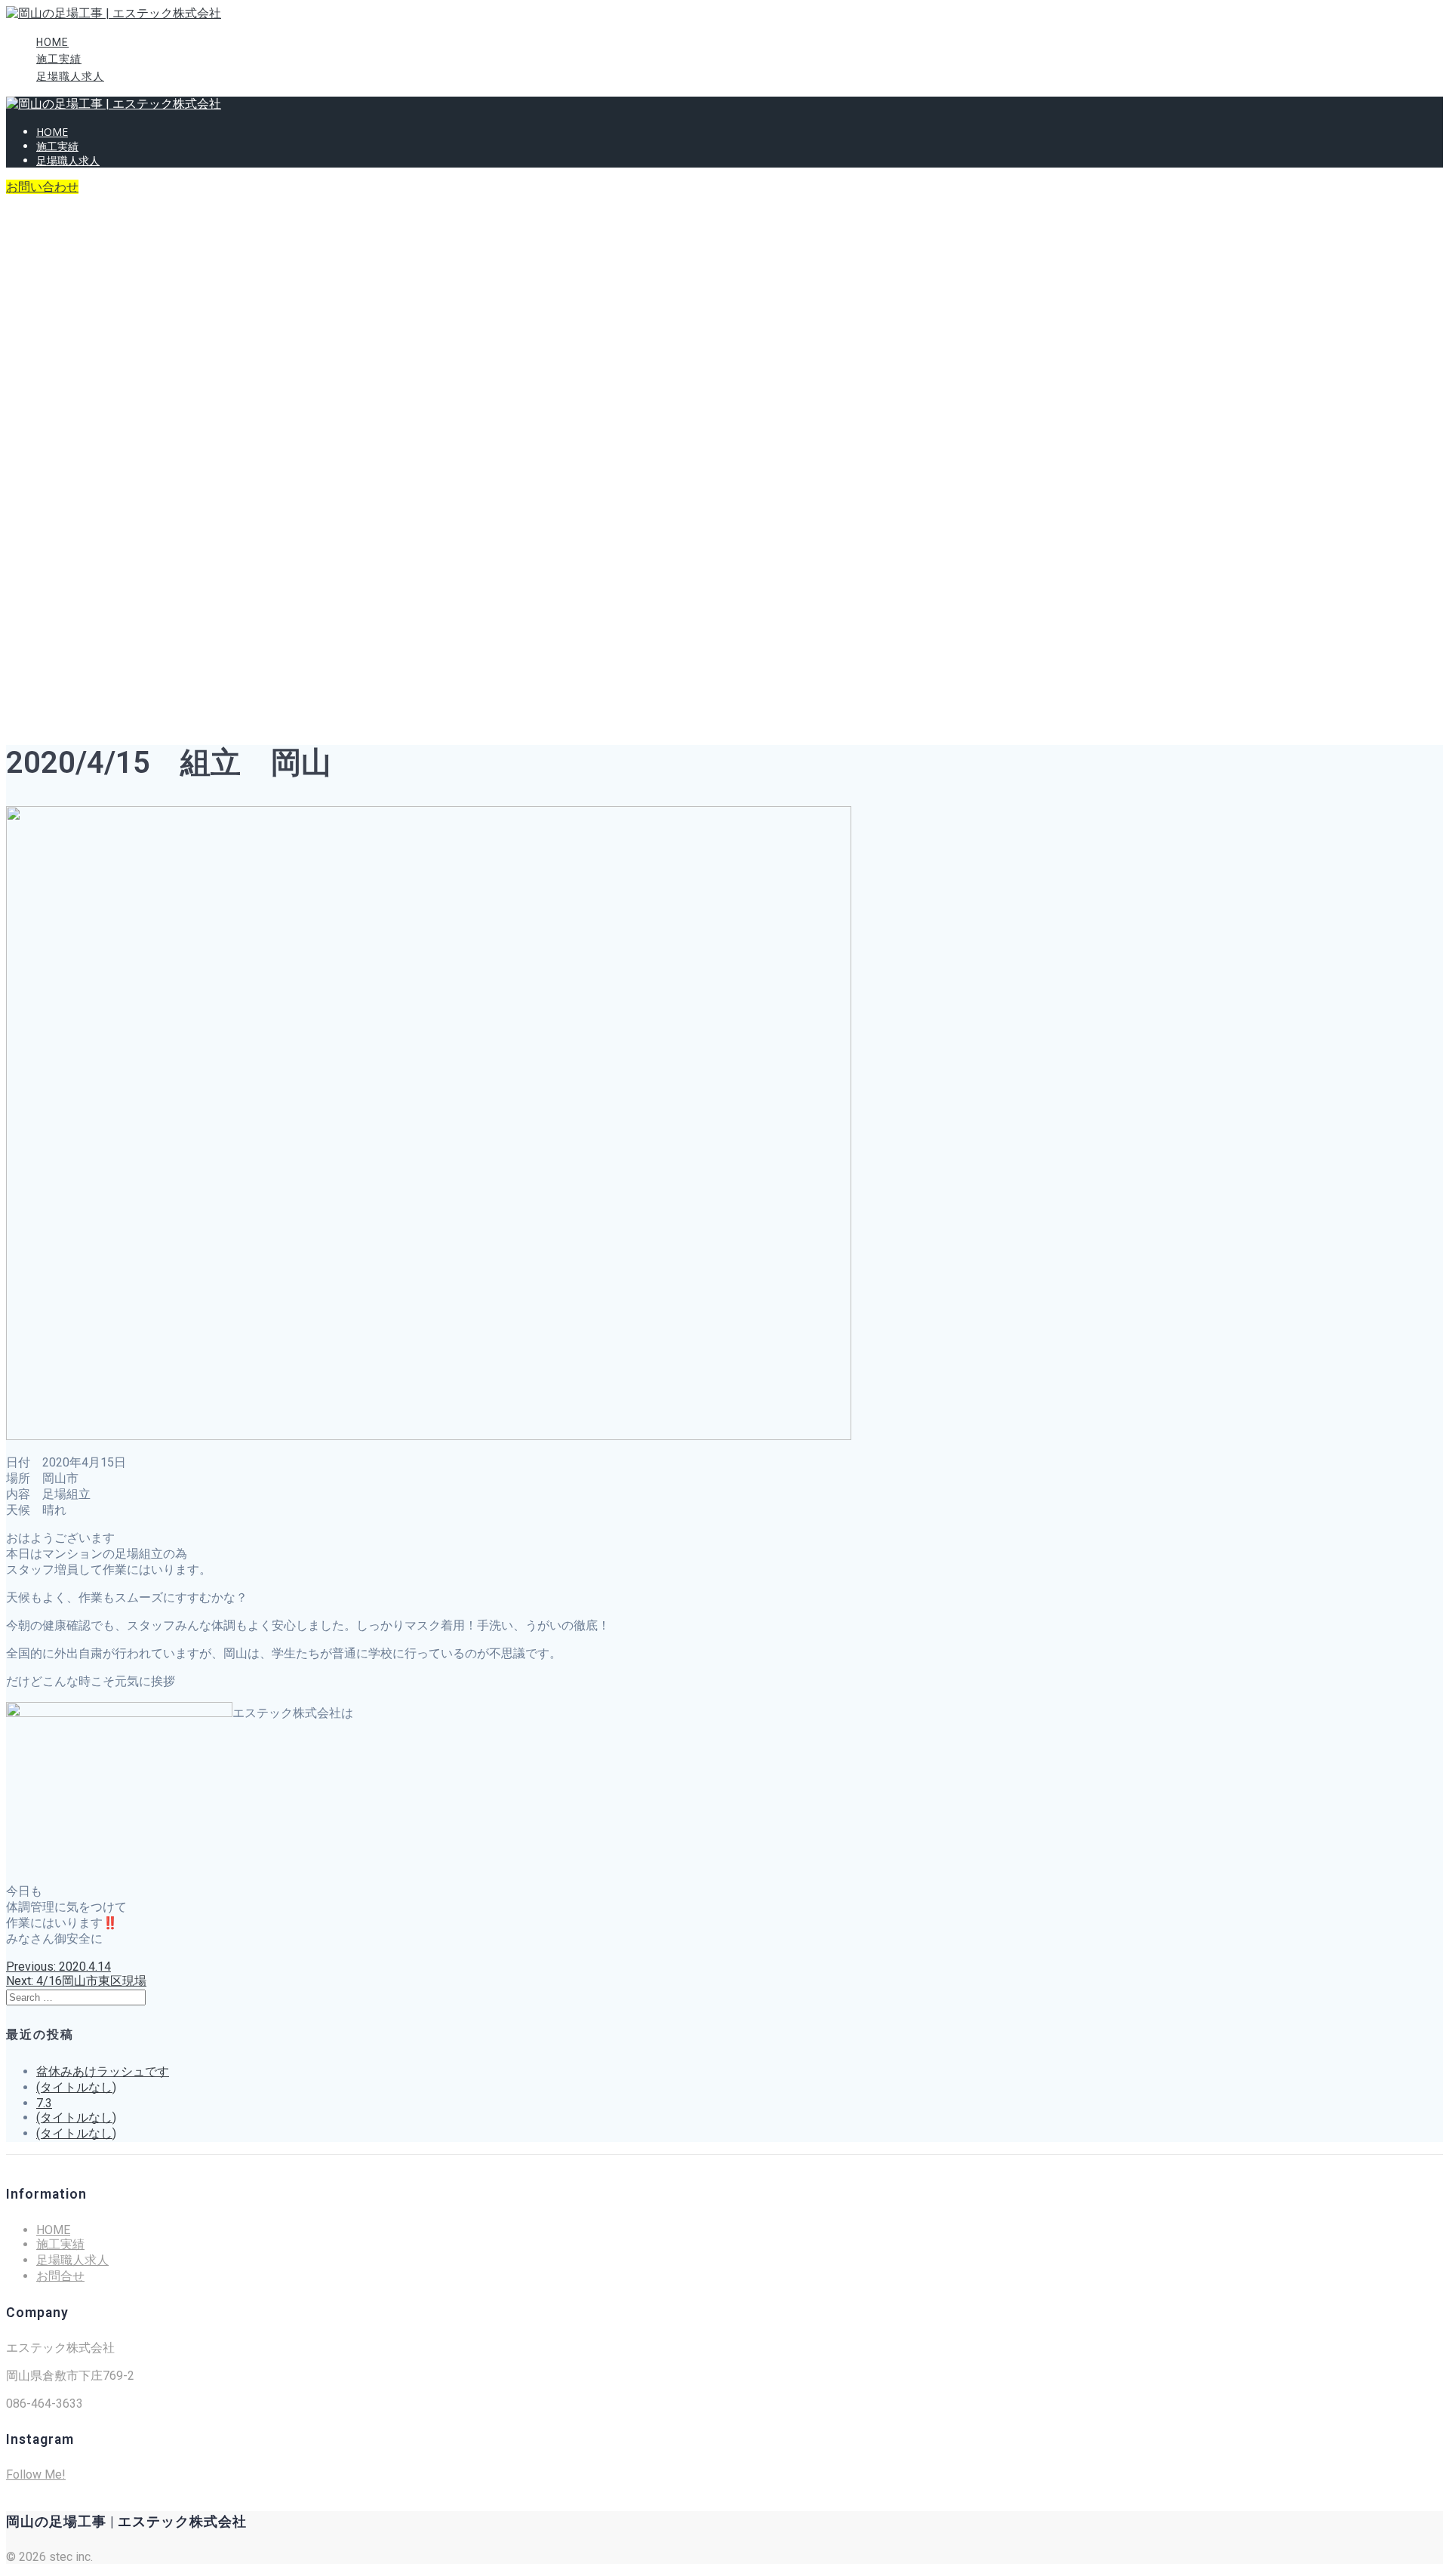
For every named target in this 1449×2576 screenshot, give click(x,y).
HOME (52, 42)
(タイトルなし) (76, 2087)
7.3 (44, 2103)
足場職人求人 (70, 76)
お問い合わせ (42, 187)
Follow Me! (36, 2474)
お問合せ (60, 2276)
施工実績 (59, 59)
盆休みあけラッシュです (103, 2071)
